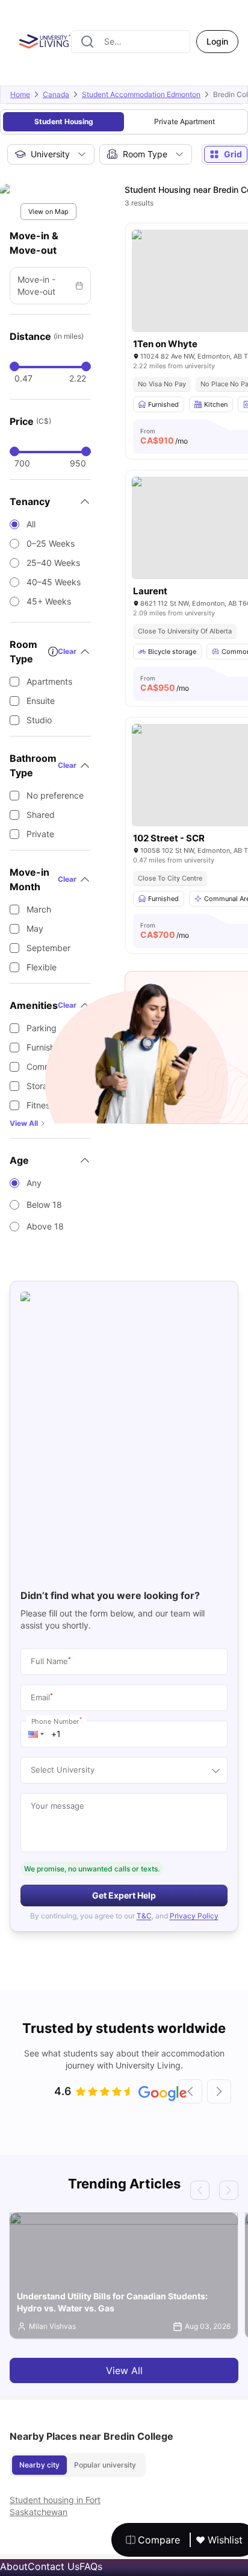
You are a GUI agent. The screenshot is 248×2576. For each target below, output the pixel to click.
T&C (144, 1916)
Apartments (49, 681)
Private (40, 834)
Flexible (42, 967)
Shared (41, 815)
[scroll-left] (190, 2091)
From (164, 436)
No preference (55, 795)
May (35, 928)
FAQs (91, 2566)
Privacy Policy (194, 1916)
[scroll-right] (219, 2091)
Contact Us (54, 2566)
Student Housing (64, 121)
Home (20, 94)
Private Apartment (184, 121)
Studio (39, 720)
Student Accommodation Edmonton (141, 94)
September (48, 948)
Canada (56, 94)
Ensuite (41, 701)
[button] (36, 1734)
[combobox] (131, 42)
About (14, 2566)
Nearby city (39, 2465)
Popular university (105, 2465)
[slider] (14, 366)
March (39, 909)
